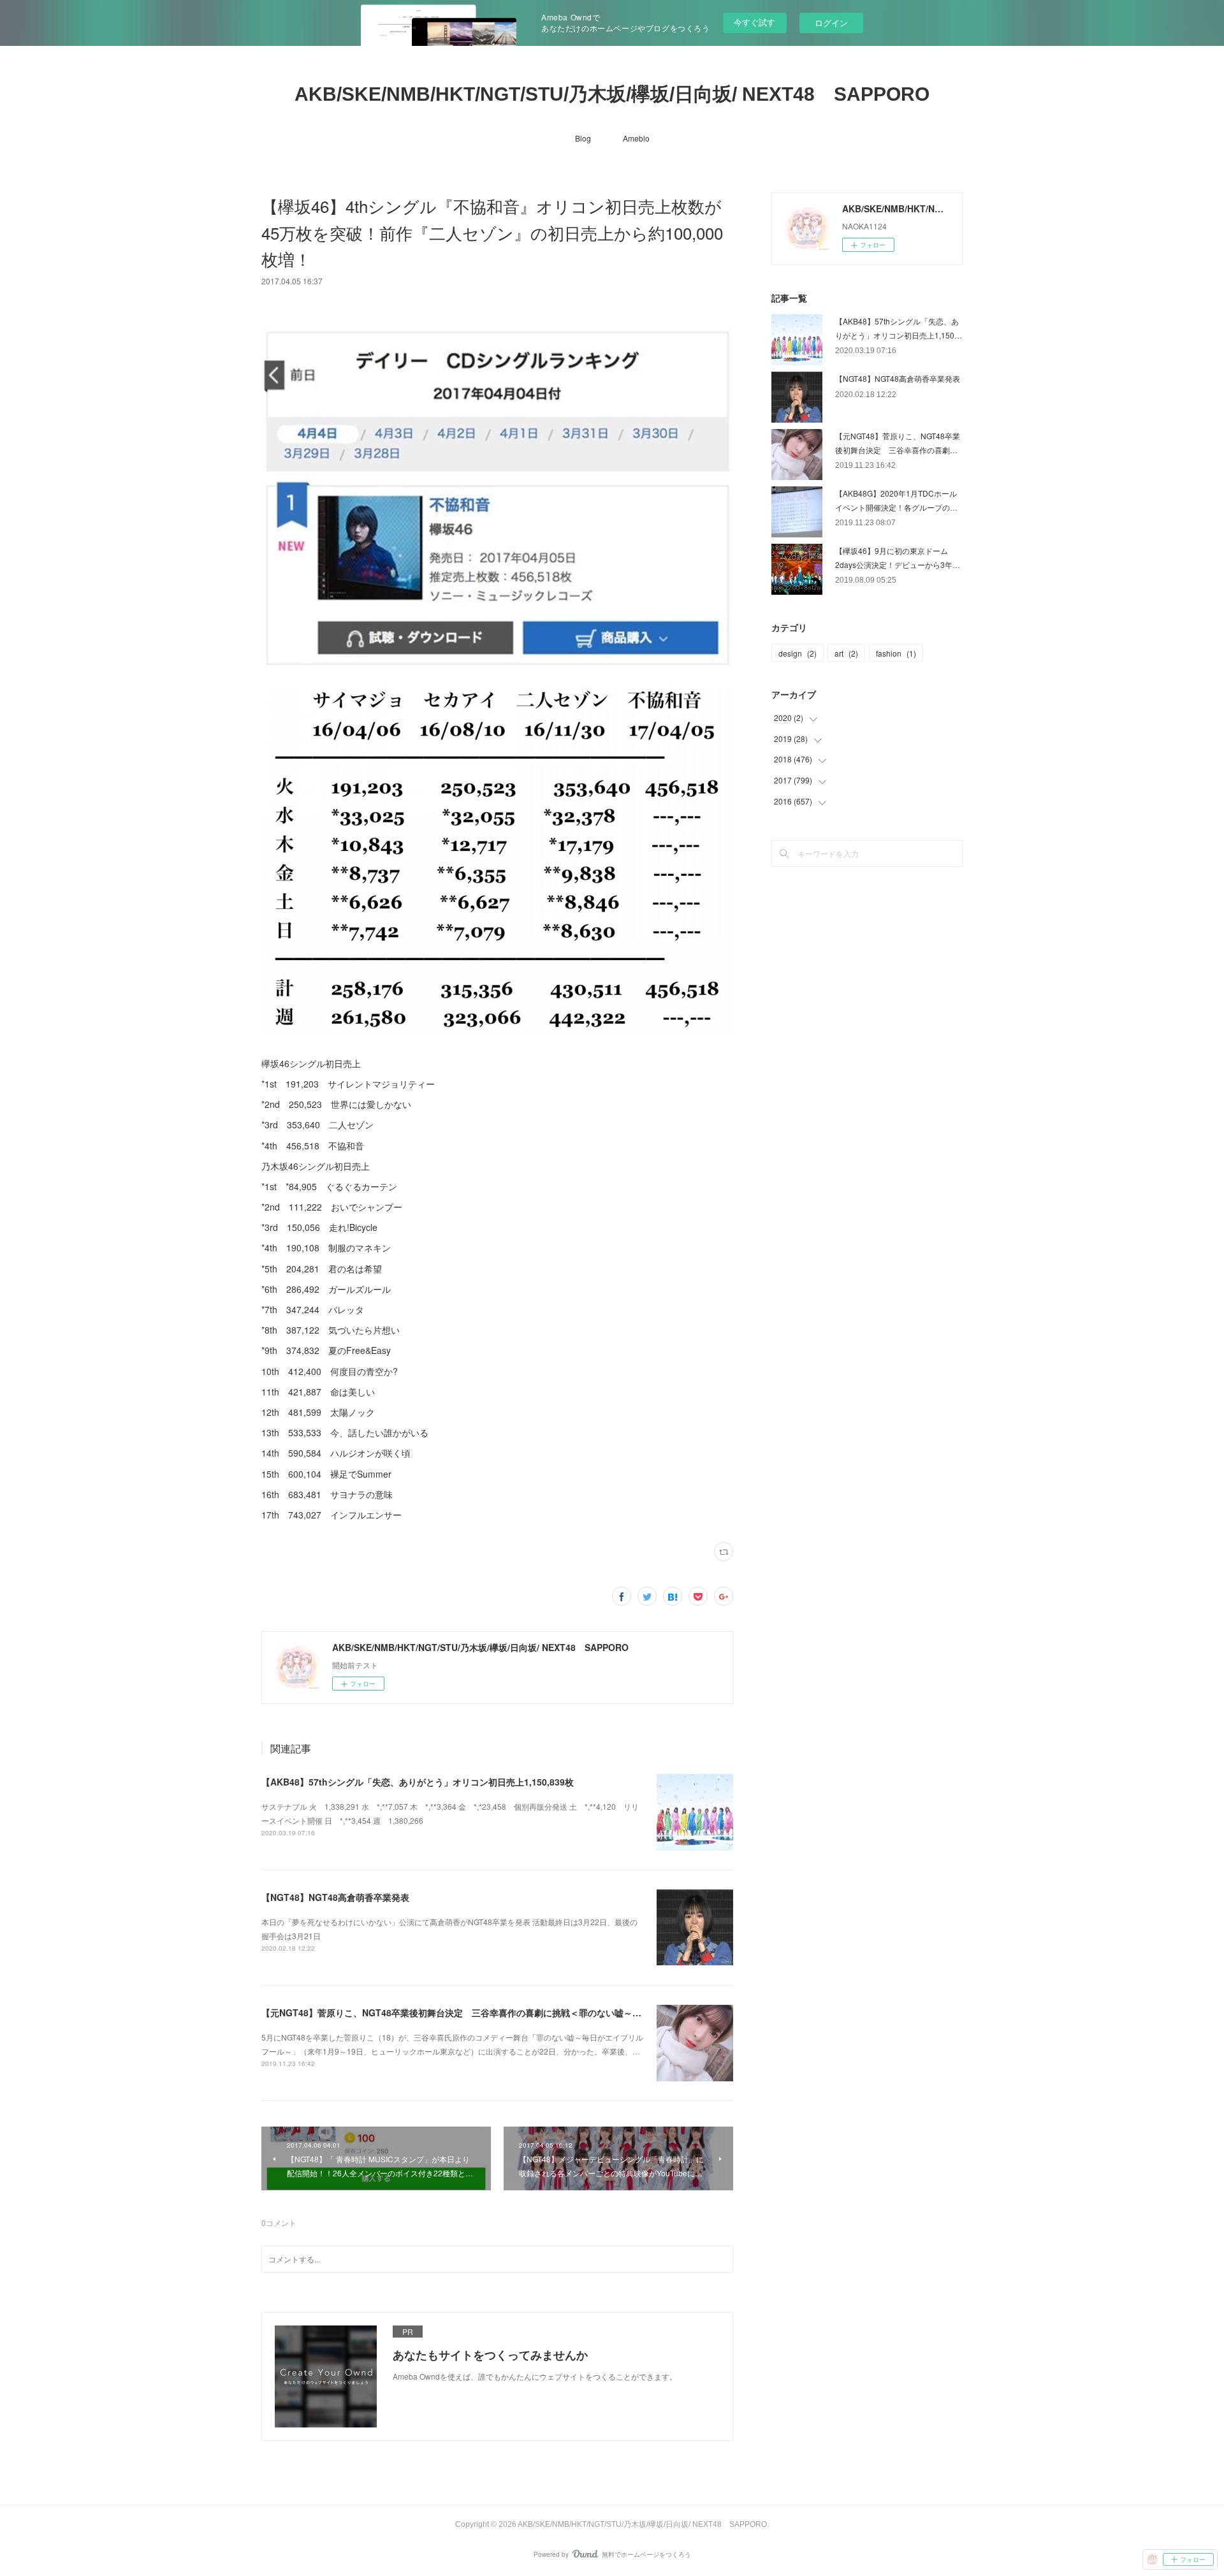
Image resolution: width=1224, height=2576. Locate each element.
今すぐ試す (754, 22)
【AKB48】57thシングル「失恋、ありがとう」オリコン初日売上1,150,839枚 (418, 1782)
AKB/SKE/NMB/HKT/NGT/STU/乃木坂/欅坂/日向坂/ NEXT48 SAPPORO (612, 94)
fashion (896, 653)
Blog (583, 138)
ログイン (831, 23)
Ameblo (636, 138)
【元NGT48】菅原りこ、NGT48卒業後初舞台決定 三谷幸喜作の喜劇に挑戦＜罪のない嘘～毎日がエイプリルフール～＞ (505, 2012)
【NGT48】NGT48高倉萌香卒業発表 (335, 1897)
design (798, 653)
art (846, 653)
